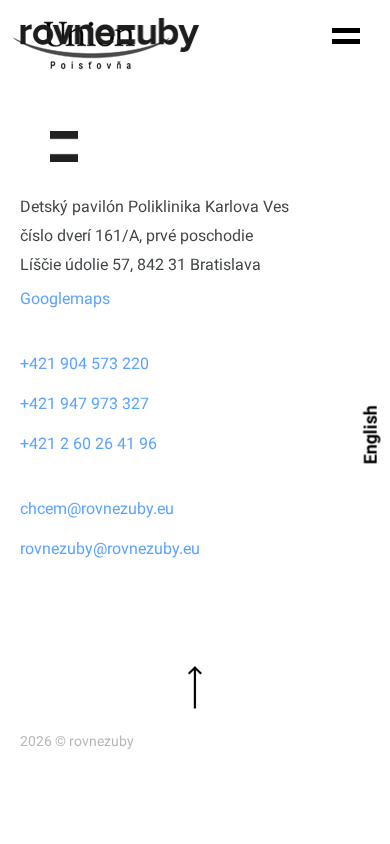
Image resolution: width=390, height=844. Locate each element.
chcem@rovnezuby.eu (97, 508)
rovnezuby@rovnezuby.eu (110, 548)
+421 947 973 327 (84, 403)
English (370, 434)
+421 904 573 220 (84, 363)
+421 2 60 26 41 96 (88, 443)
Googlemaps (65, 298)
